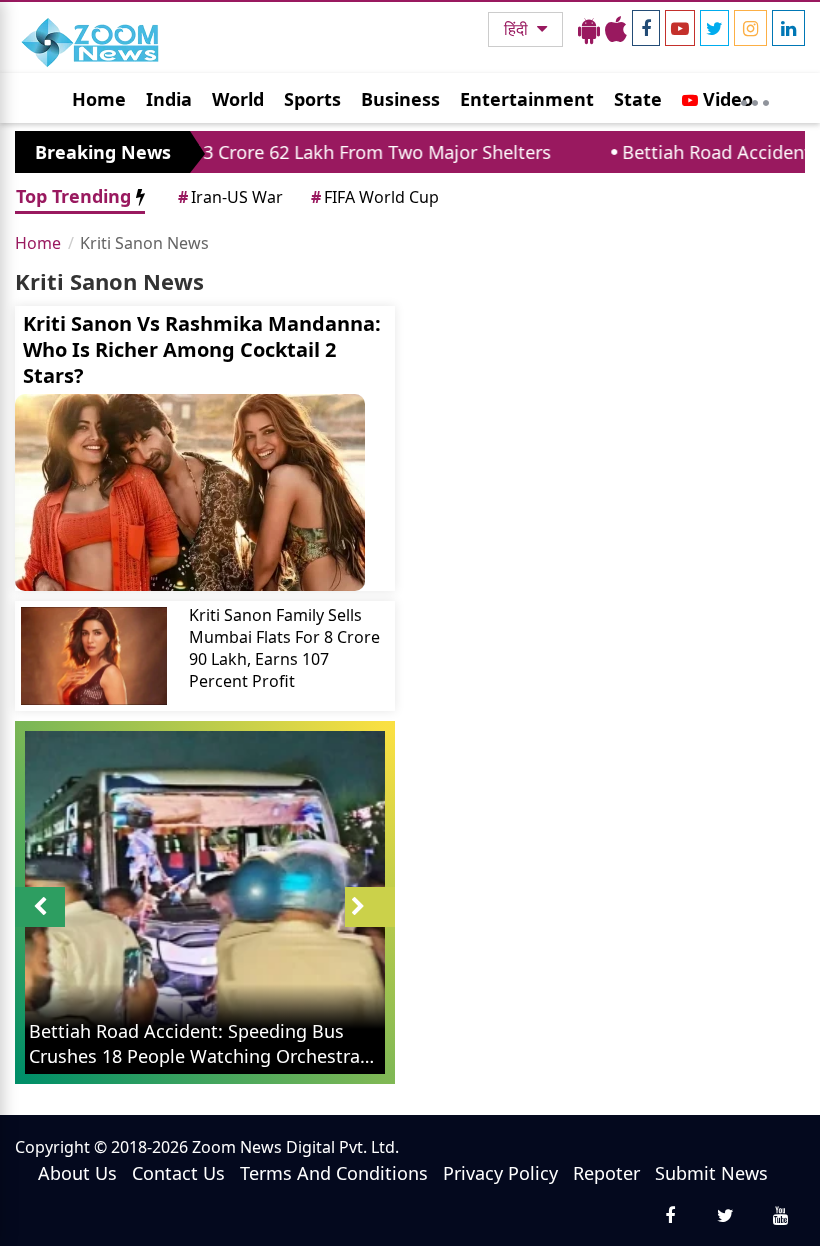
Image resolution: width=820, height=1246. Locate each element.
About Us (77, 1173)
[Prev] (40, 907)
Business (400, 99)
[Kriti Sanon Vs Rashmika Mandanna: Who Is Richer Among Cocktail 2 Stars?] (205, 492)
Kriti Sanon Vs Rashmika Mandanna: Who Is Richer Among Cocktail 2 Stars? (202, 349)
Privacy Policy (500, 1173)
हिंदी (518, 29)
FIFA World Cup (375, 197)
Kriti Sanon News (144, 243)
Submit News (711, 1173)
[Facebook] (646, 28)
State (638, 99)
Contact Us (178, 1173)
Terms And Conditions (334, 1173)
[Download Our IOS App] (616, 29)
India (169, 99)
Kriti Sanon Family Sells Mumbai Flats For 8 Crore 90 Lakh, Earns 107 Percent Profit (284, 648)
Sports (312, 99)
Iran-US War (230, 197)
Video (725, 99)
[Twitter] (714, 28)
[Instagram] (750, 28)
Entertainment (527, 99)
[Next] (370, 907)
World (238, 99)
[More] (755, 98)
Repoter (606, 1173)
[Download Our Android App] (589, 29)
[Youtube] (680, 28)
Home (99, 99)
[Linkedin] (788, 28)
